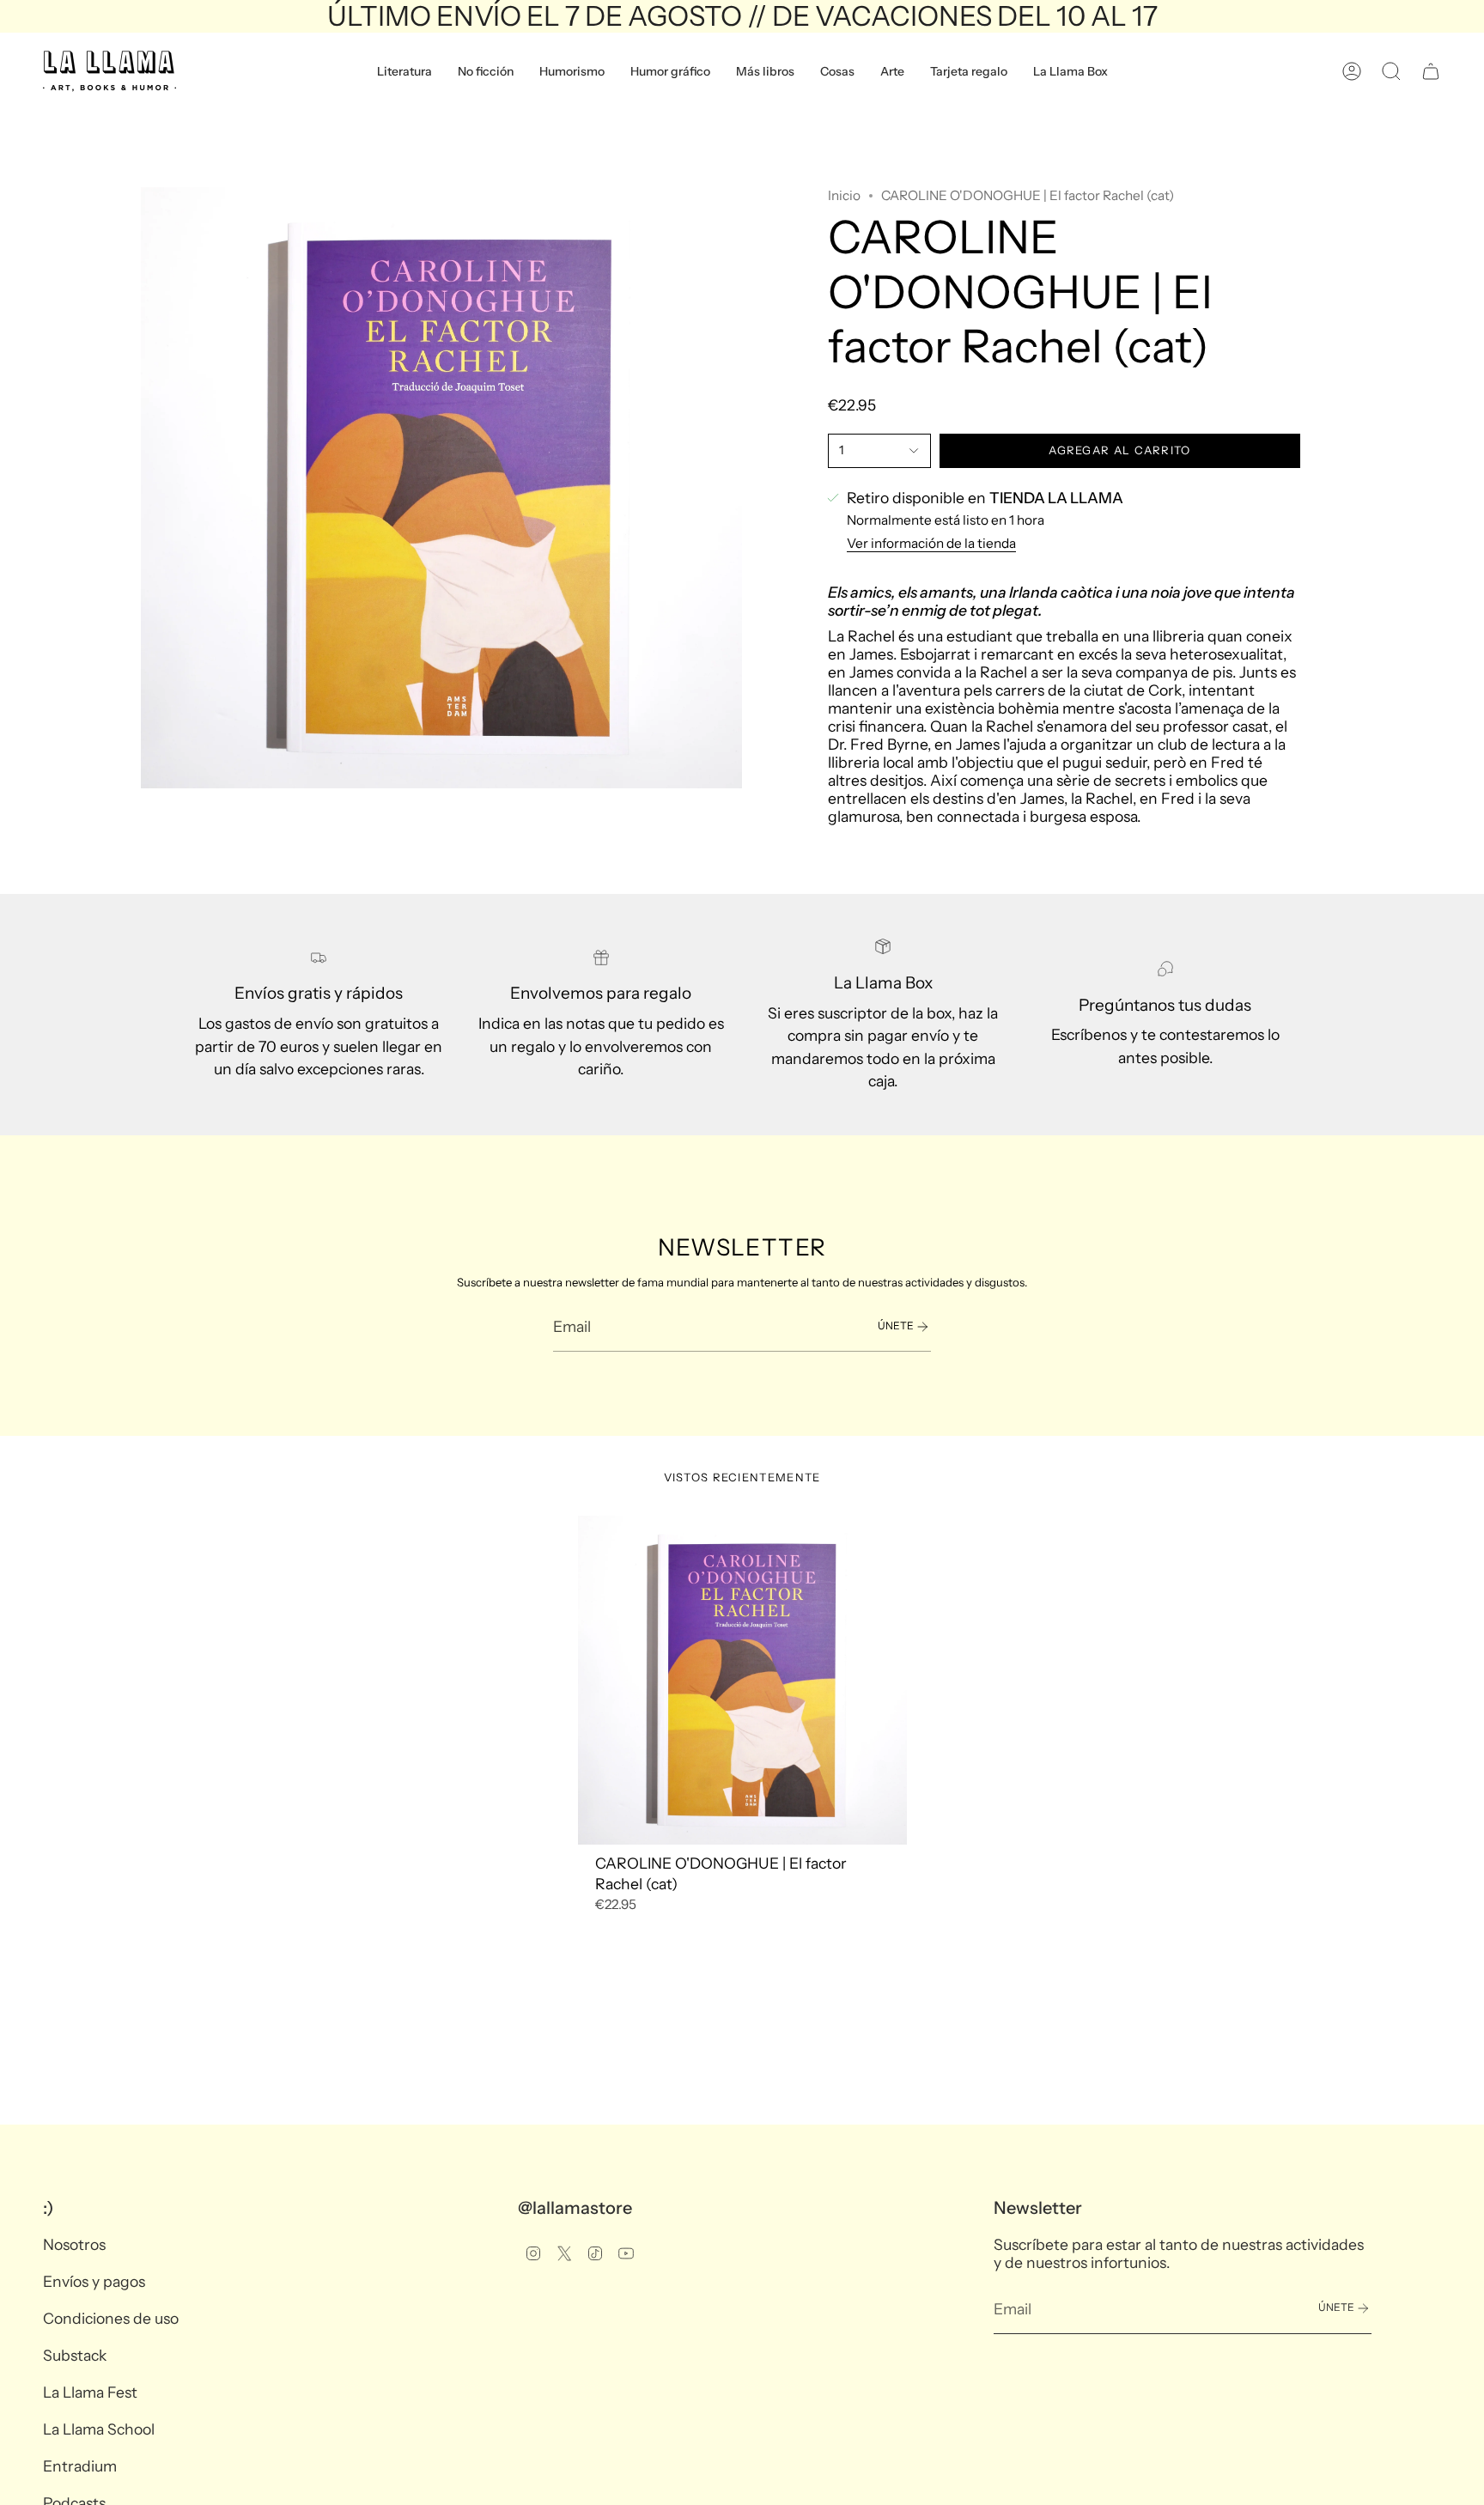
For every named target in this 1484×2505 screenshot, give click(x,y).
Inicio (844, 195)
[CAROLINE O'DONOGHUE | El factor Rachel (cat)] (742, 1680)
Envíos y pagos (94, 2281)
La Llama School (99, 2429)
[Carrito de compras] (1431, 71)
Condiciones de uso (111, 2318)
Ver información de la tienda (931, 543)
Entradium (80, 2466)
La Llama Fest (90, 2392)
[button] (404, 71)
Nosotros (74, 2244)
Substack (75, 2355)
